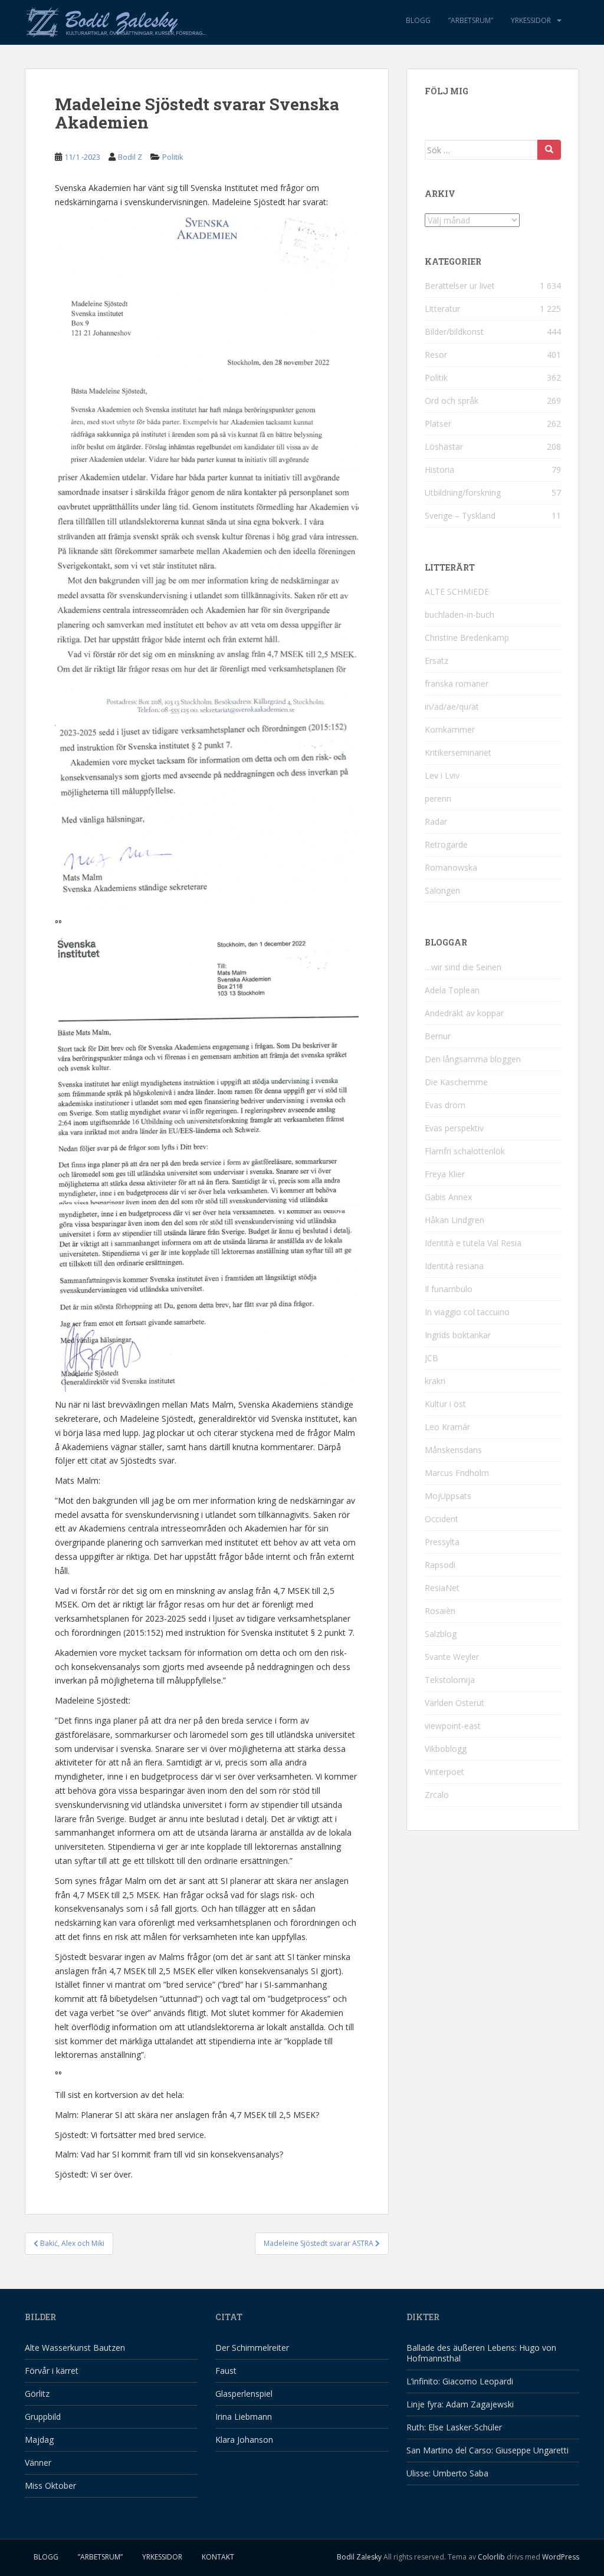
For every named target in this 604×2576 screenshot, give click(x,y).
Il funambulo (449, 1289)
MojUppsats (448, 1496)
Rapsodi (440, 1565)
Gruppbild (43, 2417)
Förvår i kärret (52, 2371)
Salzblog (441, 1634)
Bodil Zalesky (359, 2557)
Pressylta (442, 1542)
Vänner (38, 2463)
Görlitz (37, 2394)
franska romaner (457, 683)
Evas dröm (445, 1105)
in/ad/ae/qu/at (452, 706)
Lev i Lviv (442, 775)
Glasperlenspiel (244, 2394)
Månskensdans (453, 1450)
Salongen (442, 890)
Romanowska (451, 867)
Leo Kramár (447, 1427)
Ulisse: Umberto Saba (447, 2473)
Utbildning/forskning (463, 493)
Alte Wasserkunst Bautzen (75, 2348)
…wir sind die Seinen (463, 967)
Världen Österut (454, 1703)
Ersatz (436, 661)
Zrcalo (437, 1795)
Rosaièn (440, 1611)
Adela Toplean (452, 990)
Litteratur (442, 309)
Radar (436, 821)
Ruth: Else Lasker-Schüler (454, 2427)
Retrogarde (446, 844)
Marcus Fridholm (457, 1473)
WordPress (561, 2557)
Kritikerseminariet (458, 752)
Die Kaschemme (456, 1082)
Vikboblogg (446, 1749)
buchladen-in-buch (459, 615)
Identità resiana (454, 1266)
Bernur (438, 1036)
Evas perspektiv (454, 1128)
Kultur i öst (445, 1404)
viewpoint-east (453, 1726)
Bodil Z (130, 157)
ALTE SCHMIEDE (457, 592)
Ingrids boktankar (458, 1335)
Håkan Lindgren (454, 1220)
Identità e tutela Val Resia (473, 1243)
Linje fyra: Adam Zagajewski (460, 2404)
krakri (435, 1381)
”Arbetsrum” (471, 20)
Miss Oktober (50, 2486)
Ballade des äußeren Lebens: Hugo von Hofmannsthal (481, 2353)
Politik (173, 157)
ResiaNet (442, 1588)
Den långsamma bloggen (473, 1059)
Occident (441, 1519)
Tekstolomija (450, 1680)
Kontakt (218, 2557)
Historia (439, 470)
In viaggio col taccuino (467, 1312)
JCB (431, 1358)
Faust (226, 2371)
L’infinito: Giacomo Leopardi (460, 2381)
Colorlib (491, 2557)
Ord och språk (452, 401)
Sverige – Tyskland (460, 515)
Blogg (418, 20)
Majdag (39, 2440)
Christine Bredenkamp (467, 638)
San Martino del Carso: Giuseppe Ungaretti (488, 2450)
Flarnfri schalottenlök (465, 1151)
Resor (436, 355)
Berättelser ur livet (460, 286)
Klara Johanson (244, 2440)
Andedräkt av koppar (464, 1013)
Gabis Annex (448, 1197)
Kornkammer (450, 729)
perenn (438, 798)
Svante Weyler (452, 1657)
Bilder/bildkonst (454, 332)
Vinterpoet (444, 1772)
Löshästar (444, 447)
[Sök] (549, 150)
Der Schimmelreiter (252, 2348)
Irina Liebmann (244, 2417)
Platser (438, 424)
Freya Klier (445, 1174)
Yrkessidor (531, 20)
